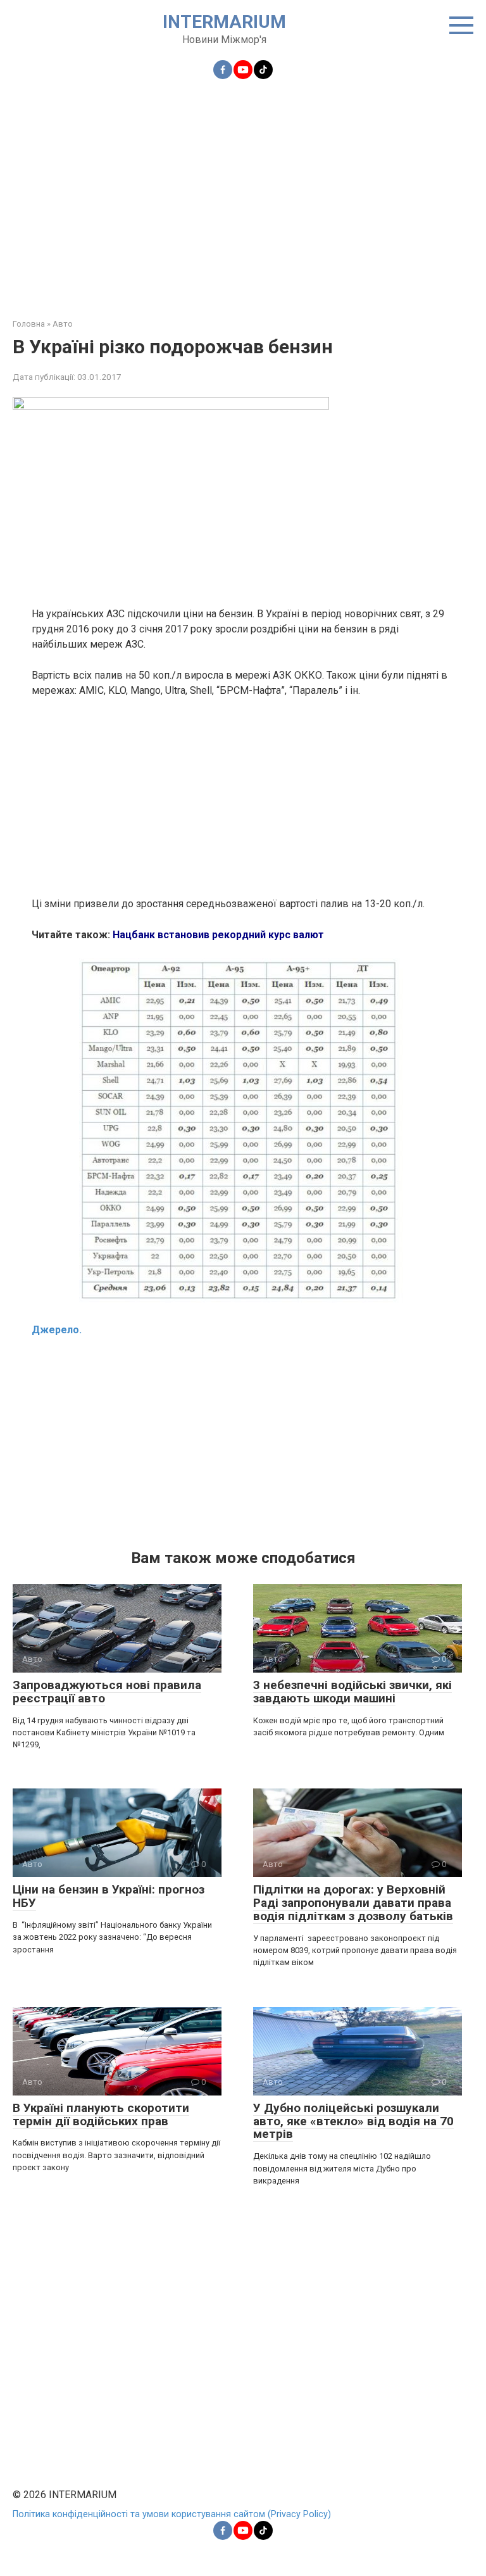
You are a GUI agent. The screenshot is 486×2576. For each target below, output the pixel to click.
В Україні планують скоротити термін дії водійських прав (101, 2114)
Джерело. (57, 1330)
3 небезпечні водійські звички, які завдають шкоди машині (352, 1692)
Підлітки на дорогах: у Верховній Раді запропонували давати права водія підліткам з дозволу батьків (353, 1903)
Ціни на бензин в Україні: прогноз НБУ (109, 1896)
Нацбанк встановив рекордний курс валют (218, 935)
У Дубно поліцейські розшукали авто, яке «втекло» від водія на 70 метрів (353, 2121)
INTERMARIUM (224, 22)
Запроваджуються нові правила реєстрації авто (107, 1692)
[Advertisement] (243, 191)
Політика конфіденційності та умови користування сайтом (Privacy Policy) (172, 2514)
